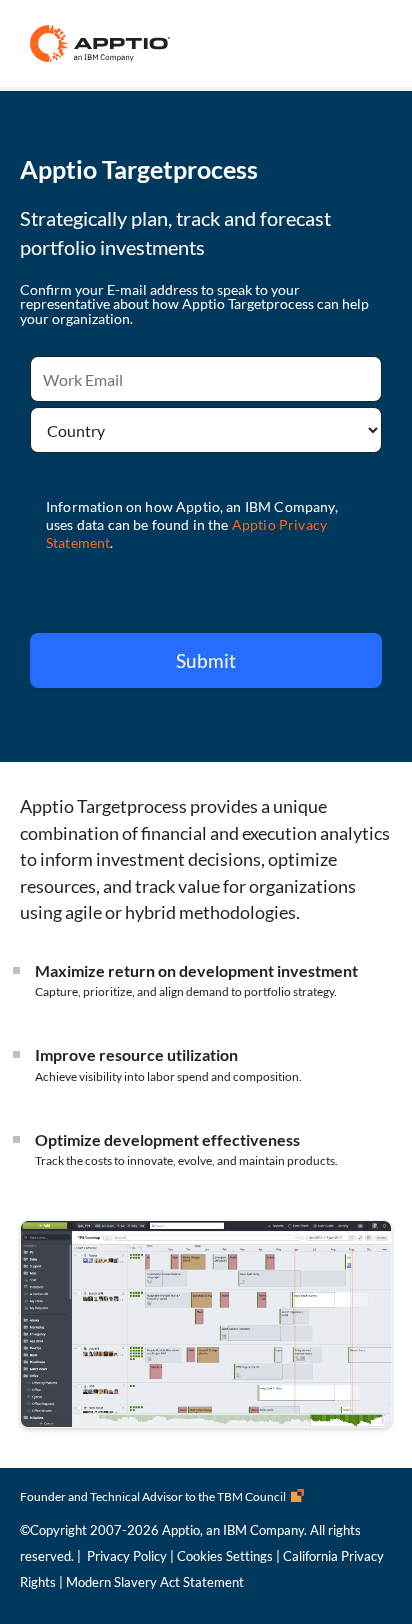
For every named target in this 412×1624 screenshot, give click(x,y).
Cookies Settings (225, 1556)
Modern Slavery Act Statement (155, 1582)
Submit (206, 660)
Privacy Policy (127, 1556)
